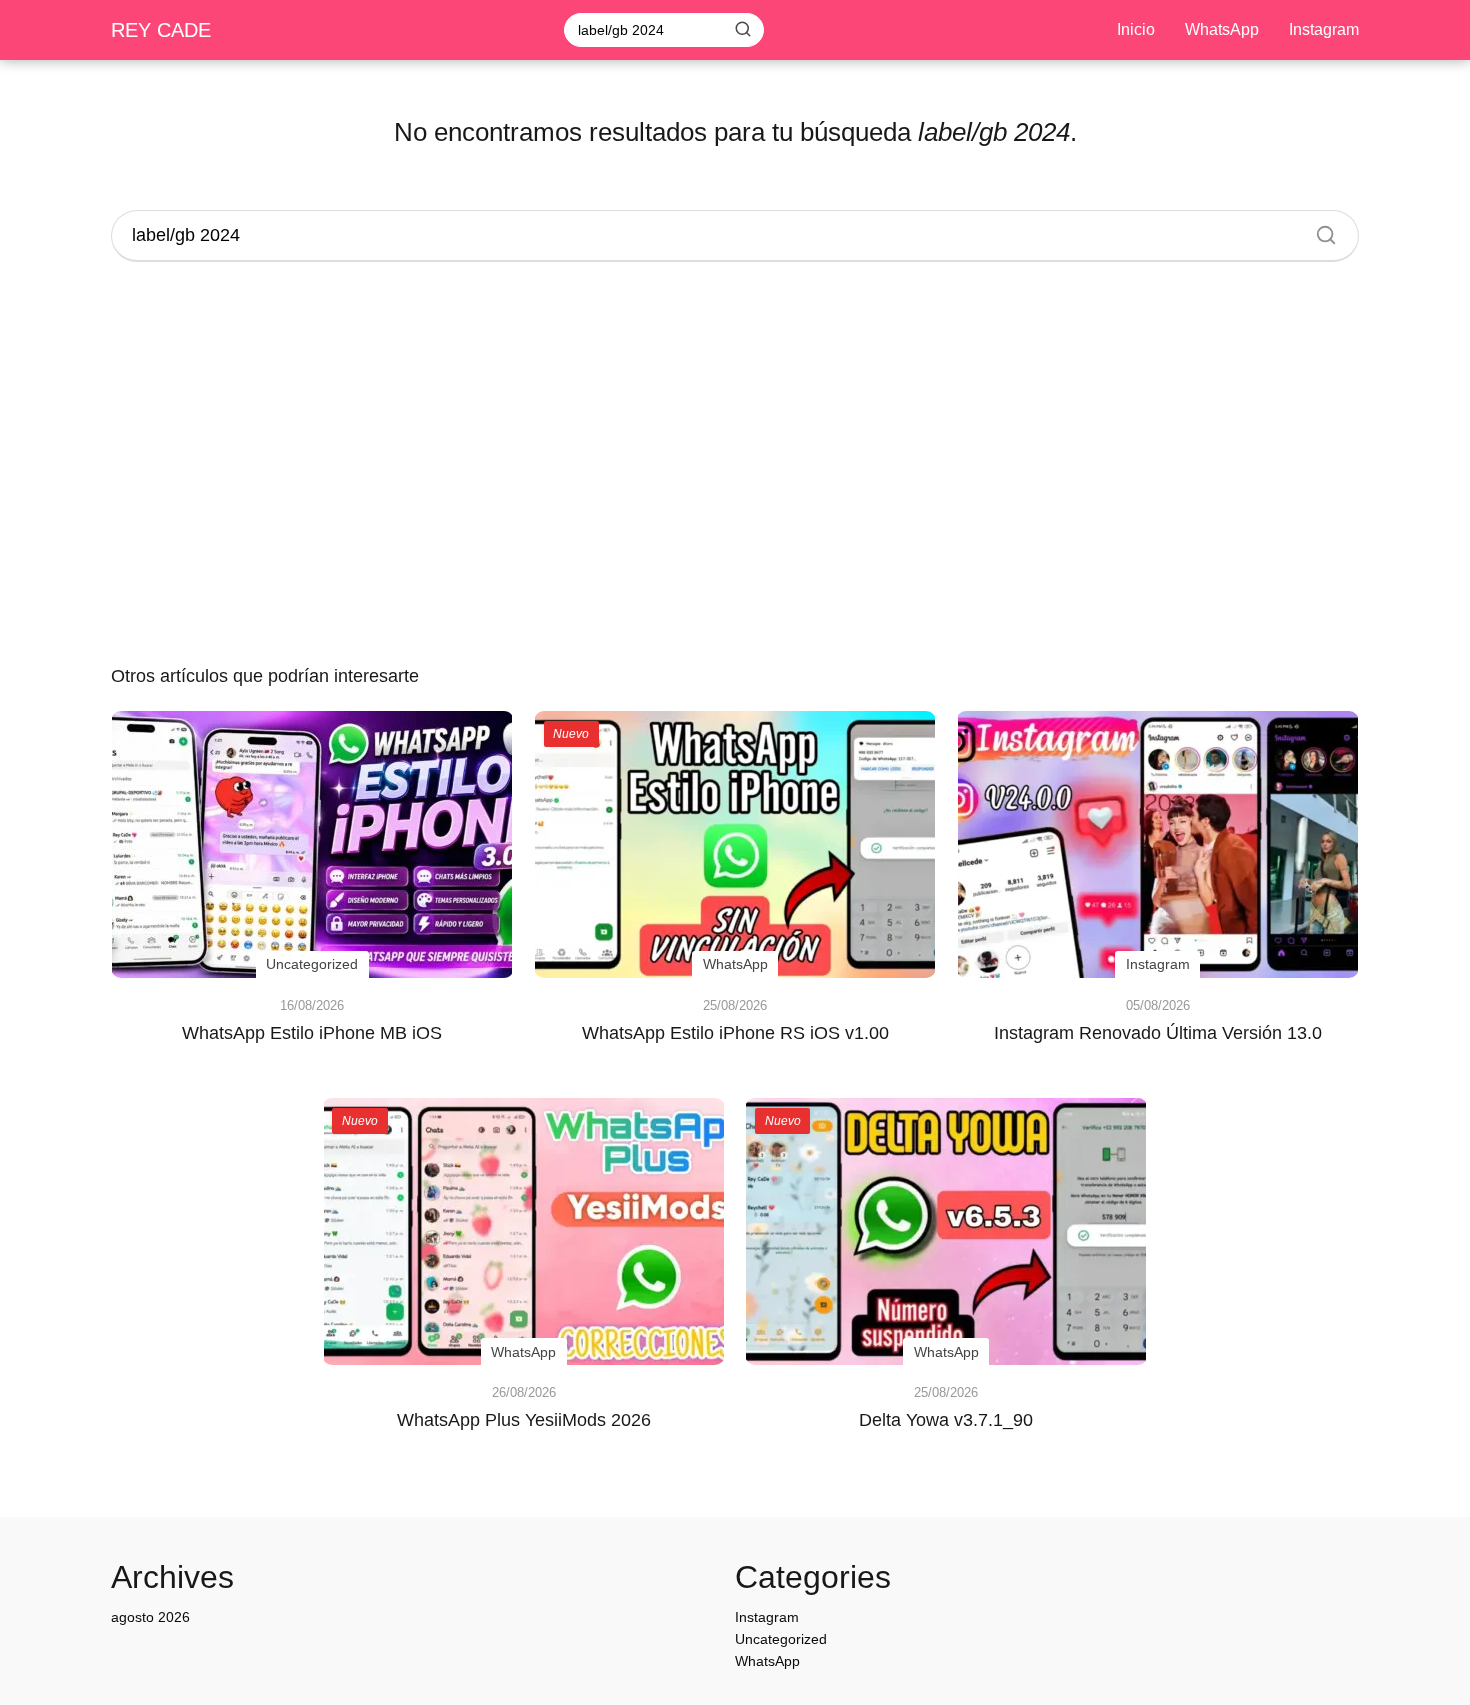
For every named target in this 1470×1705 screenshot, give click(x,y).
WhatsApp (1222, 29)
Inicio (1136, 29)
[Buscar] (743, 29)
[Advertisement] (735, 466)
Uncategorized (781, 1639)
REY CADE (161, 30)
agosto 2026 (150, 1617)
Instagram (1324, 29)
